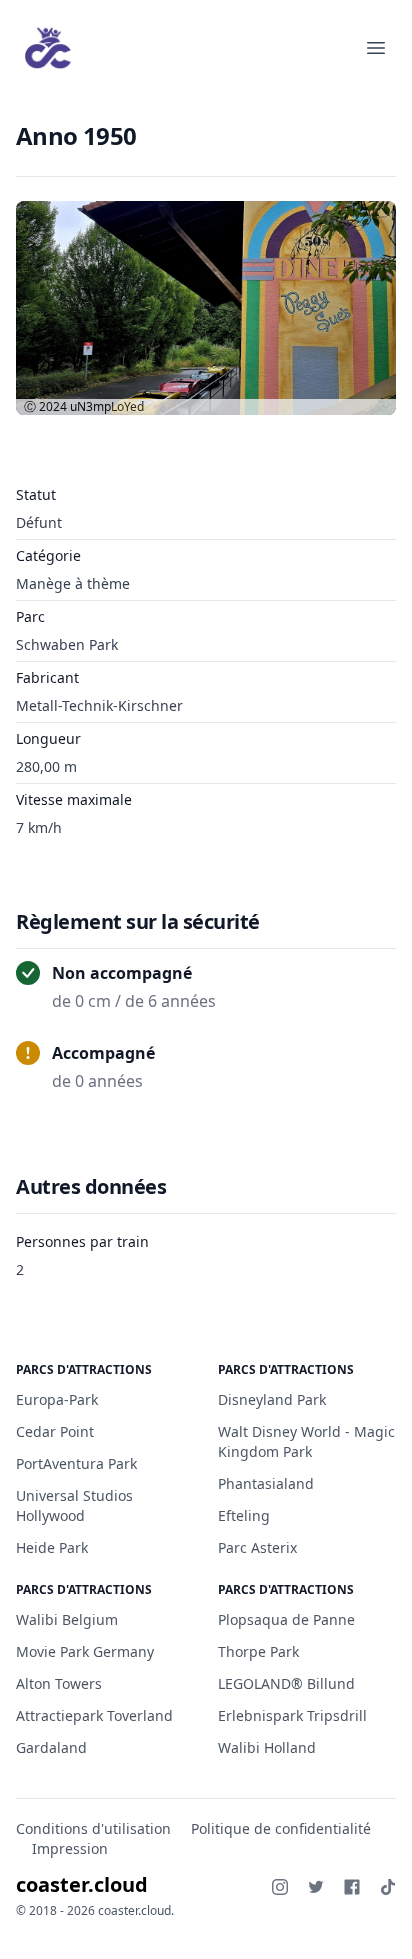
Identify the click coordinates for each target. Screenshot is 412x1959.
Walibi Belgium (67, 1619)
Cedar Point (55, 1431)
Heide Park (52, 1547)
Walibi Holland (267, 1747)
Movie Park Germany (85, 1651)
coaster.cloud (82, 1884)
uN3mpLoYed (107, 406)
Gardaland (51, 1747)
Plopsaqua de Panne (286, 1619)
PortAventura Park (76, 1463)
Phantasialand (266, 1483)
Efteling (244, 1515)
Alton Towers (59, 1683)
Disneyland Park (272, 1399)
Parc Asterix (257, 1547)
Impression (70, 1848)
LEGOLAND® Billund (286, 1683)
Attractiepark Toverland (94, 1715)
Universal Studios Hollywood (74, 1505)
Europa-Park (57, 1399)
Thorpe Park (258, 1651)
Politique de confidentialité (281, 1828)
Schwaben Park (67, 644)
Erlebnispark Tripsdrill (292, 1715)
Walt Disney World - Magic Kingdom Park (306, 1441)
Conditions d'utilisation (93, 1828)
